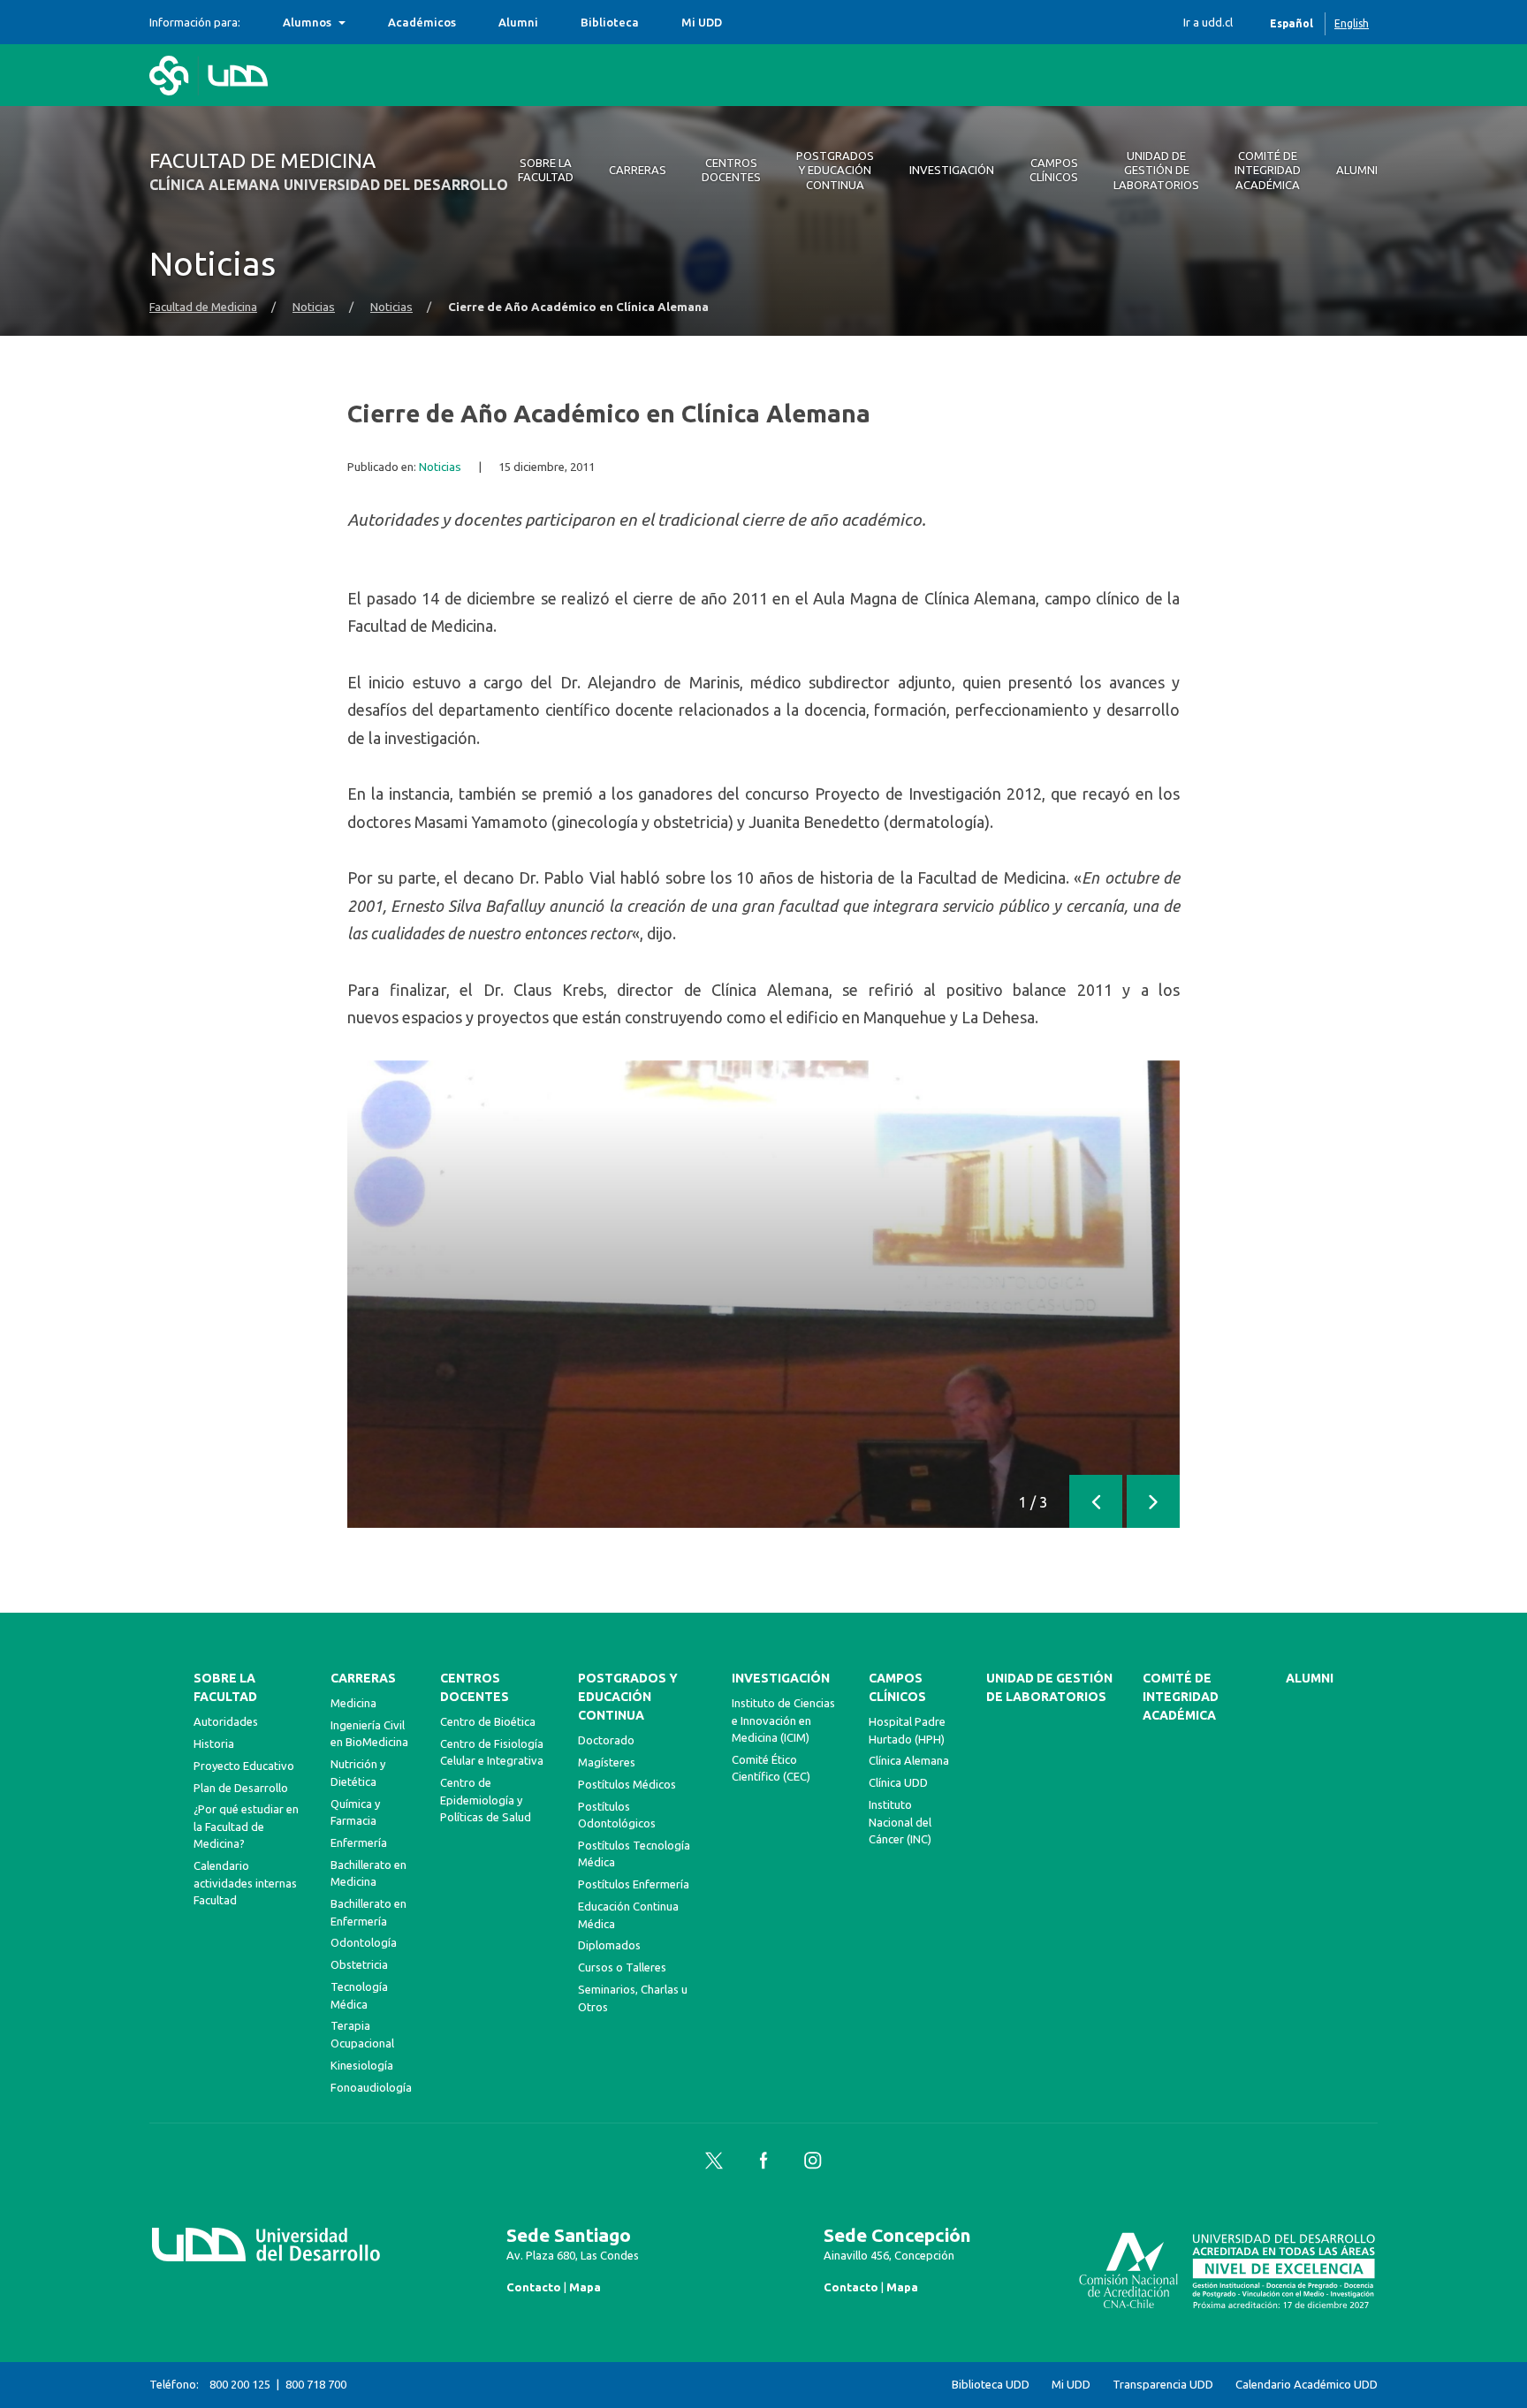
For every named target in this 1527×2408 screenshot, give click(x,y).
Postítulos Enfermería (634, 1884)
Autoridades (226, 1721)
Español (1291, 23)
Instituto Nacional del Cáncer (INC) (900, 1822)
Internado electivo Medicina (362, 22)
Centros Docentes (475, 1687)
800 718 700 (316, 2384)
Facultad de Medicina (203, 307)
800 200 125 (240, 2384)
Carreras (363, 1678)
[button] (1096, 1501)
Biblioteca (610, 22)
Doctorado (606, 1740)
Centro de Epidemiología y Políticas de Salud (486, 1800)
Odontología (364, 1942)
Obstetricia (359, 1964)
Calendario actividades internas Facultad (245, 1883)
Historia (214, 1743)
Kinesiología (362, 2065)
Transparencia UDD (1163, 2385)
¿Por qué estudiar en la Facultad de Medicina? (246, 1826)
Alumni (518, 22)
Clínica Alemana (909, 1760)
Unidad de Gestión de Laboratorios (1049, 1687)
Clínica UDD (898, 1782)
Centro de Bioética (488, 1721)
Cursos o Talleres (622, 1967)
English (1352, 23)
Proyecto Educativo (244, 1766)
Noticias (314, 307)
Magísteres (607, 1762)
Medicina (353, 1703)
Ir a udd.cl (1208, 22)
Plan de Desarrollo (241, 1788)
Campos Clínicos (897, 1687)
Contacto (534, 2287)
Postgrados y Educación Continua (628, 1697)
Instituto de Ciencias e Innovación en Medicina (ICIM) (783, 1720)
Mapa (585, 2287)
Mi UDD (702, 22)
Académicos (422, 22)
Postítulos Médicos (627, 1784)
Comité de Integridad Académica (1181, 1697)
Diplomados (609, 1945)
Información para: (195, 22)
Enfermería (359, 1842)
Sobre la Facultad (225, 1687)
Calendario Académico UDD (1307, 2385)
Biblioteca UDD (991, 2385)
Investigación (781, 1678)
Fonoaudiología (371, 2087)
